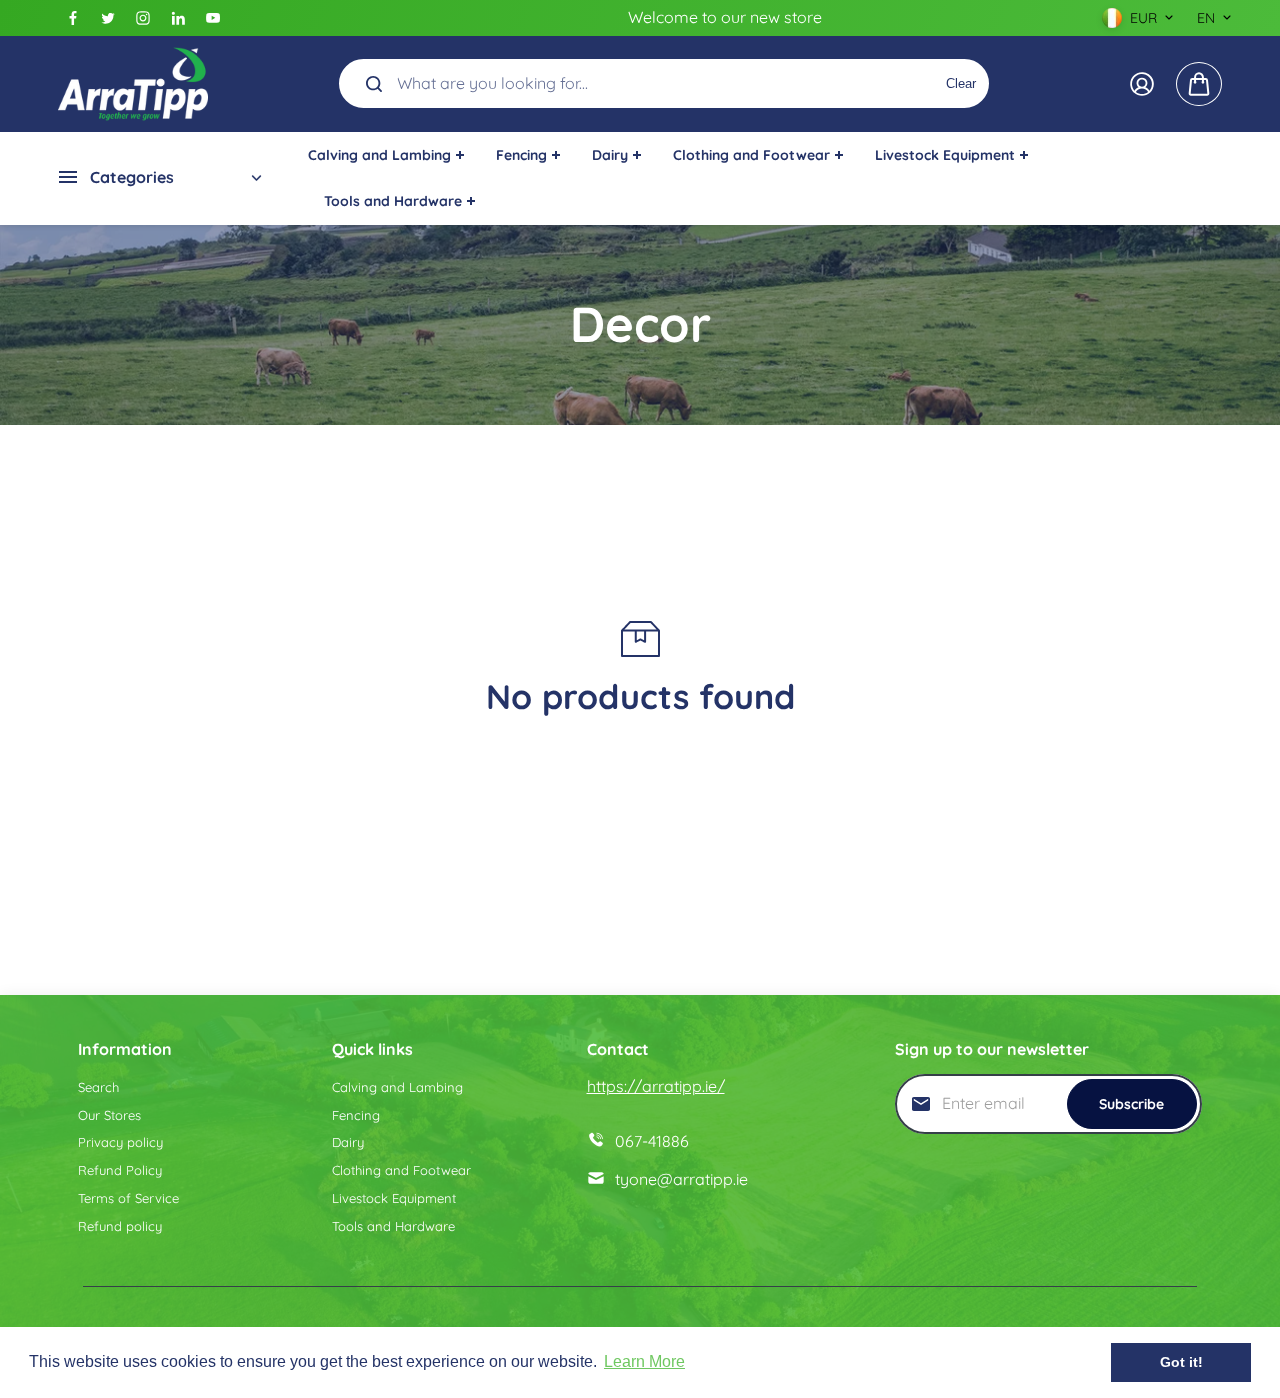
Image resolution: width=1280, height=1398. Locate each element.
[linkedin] (178, 18)
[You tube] (213, 18)
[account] (1142, 84)
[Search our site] (374, 84)
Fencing (356, 1115)
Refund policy (120, 1226)
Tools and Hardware (393, 1226)
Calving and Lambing (397, 1087)
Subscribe (1131, 1104)
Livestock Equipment (394, 1198)
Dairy (348, 1142)
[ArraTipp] (133, 84)
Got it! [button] (1181, 1362)
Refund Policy (120, 1170)
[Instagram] (143, 18)
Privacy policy (120, 1142)
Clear (961, 83)
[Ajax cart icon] (1199, 84)
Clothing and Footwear (401, 1170)
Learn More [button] (644, 1361)
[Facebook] (73, 18)
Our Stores (109, 1115)
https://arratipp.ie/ (656, 1086)
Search (98, 1087)
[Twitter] (108, 18)
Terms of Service (128, 1198)
